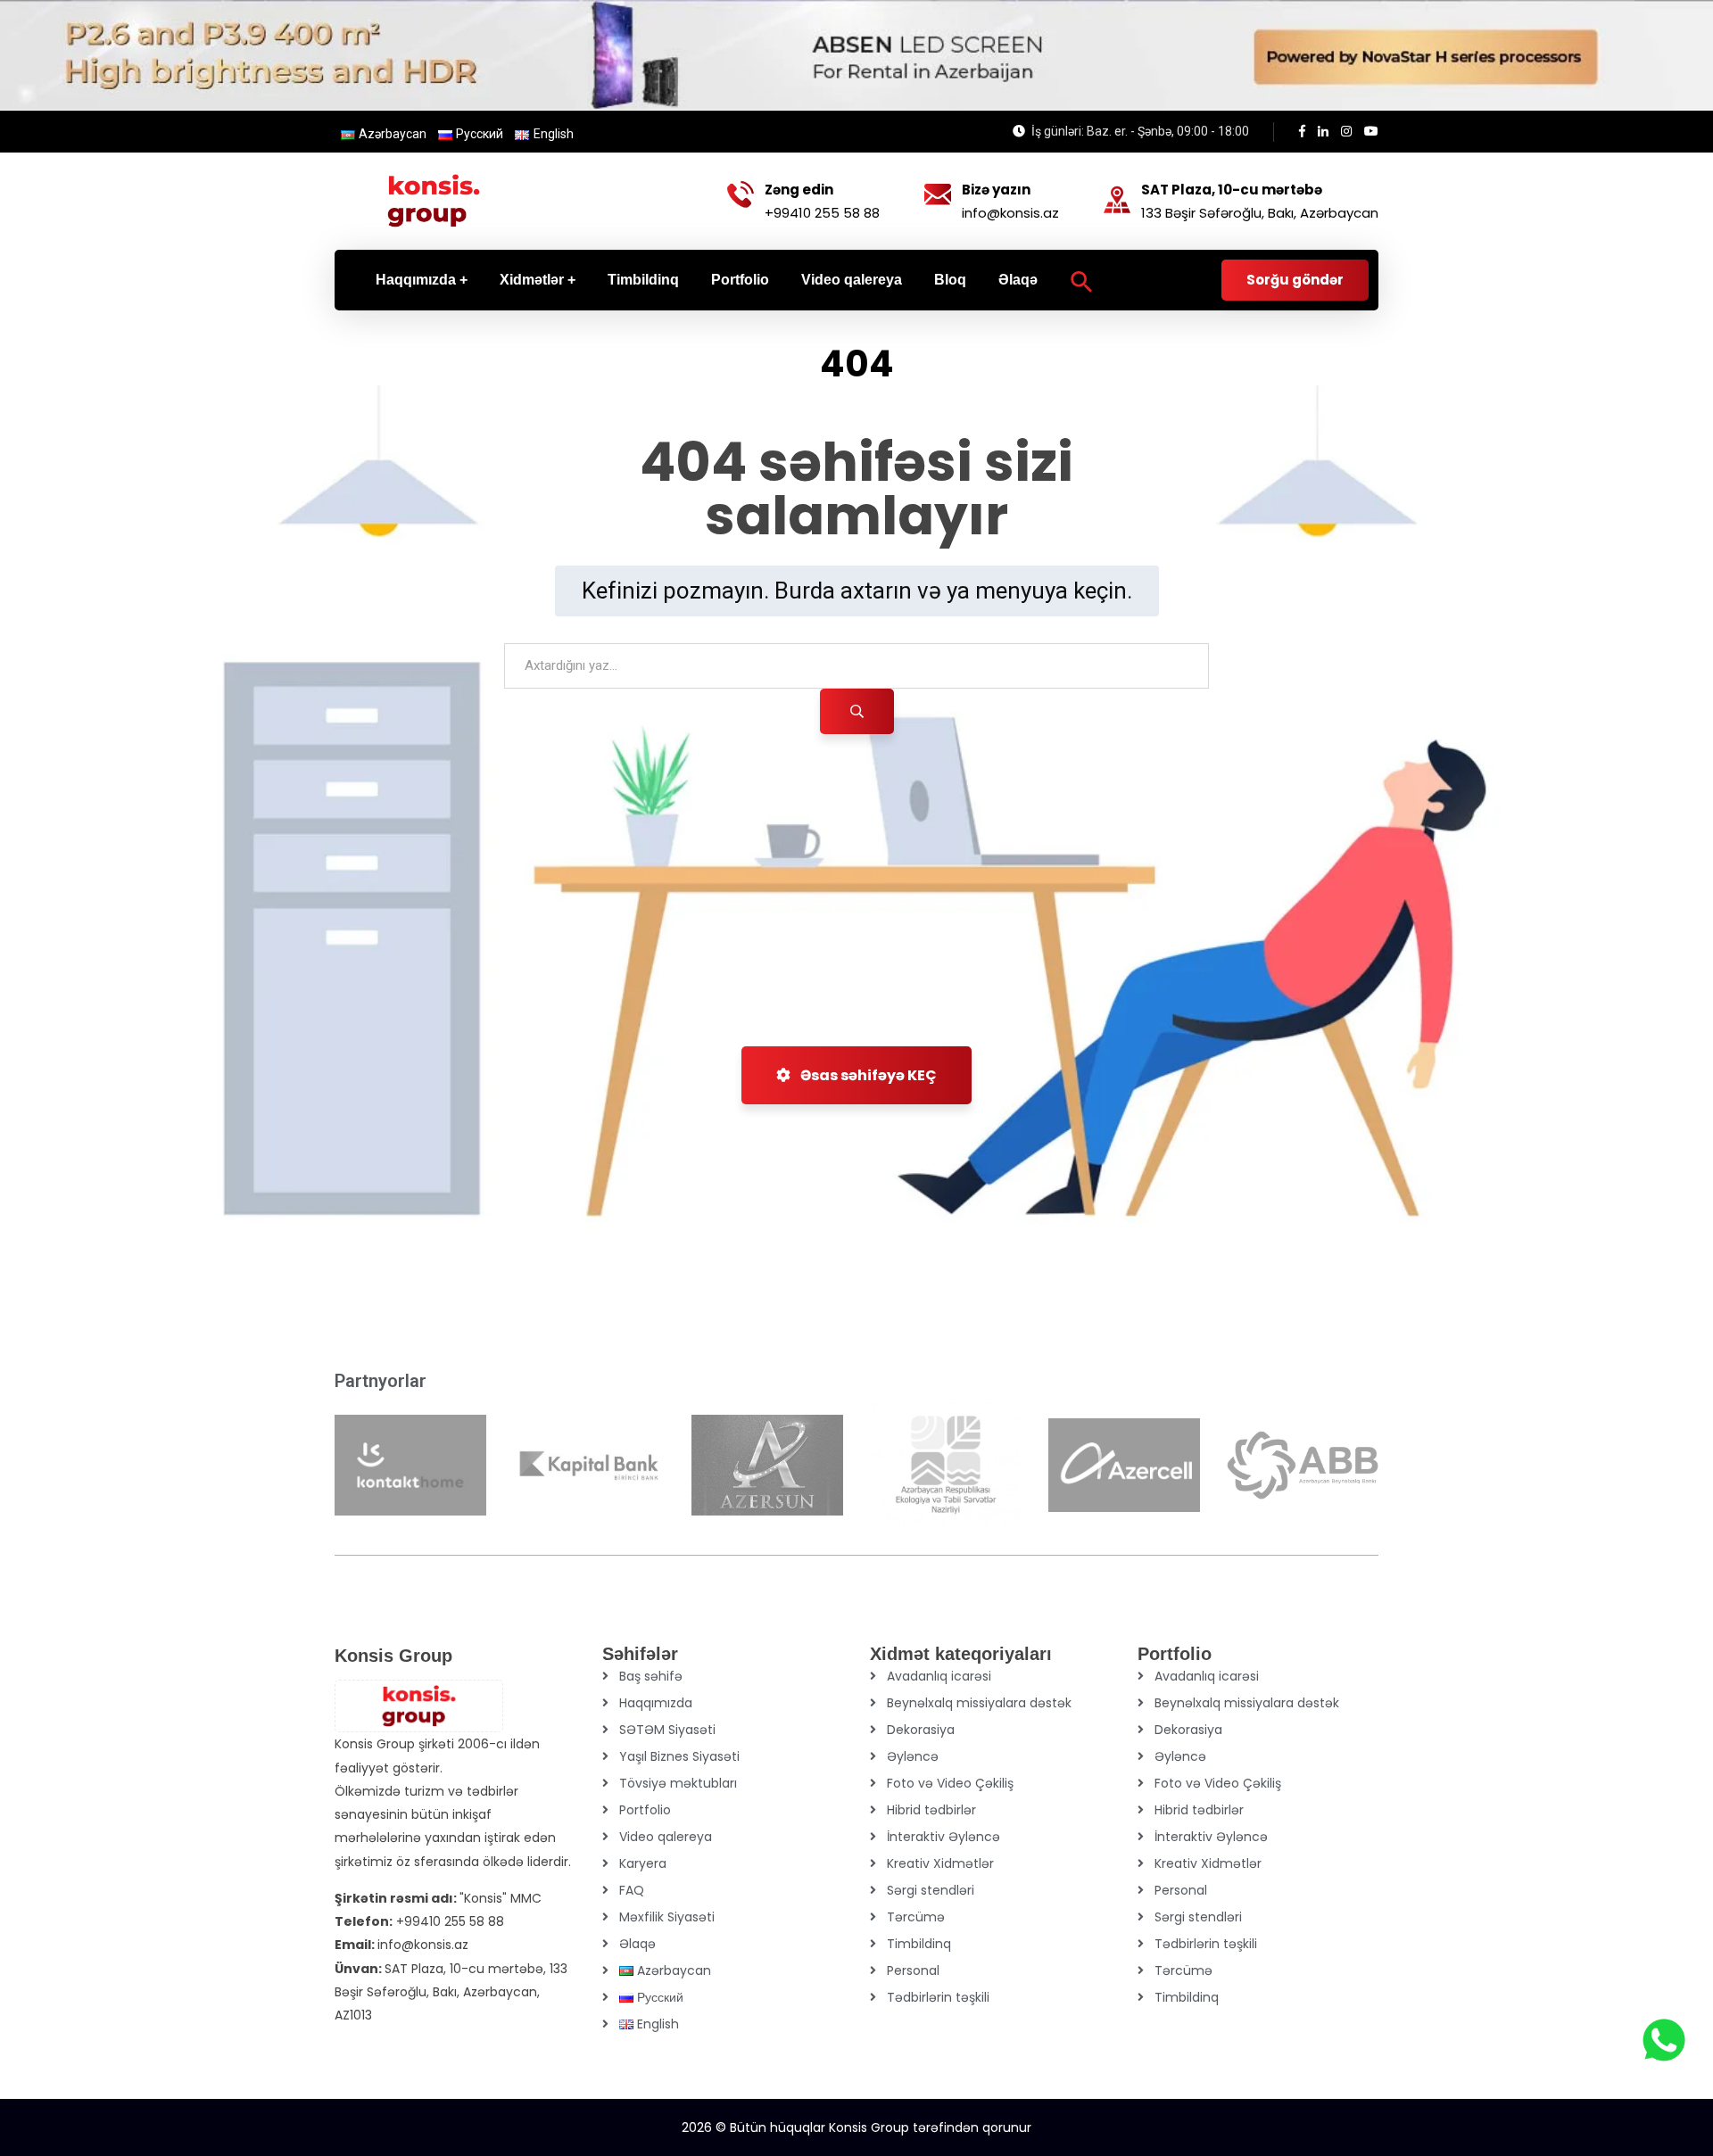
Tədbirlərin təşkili (938, 1997)
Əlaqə (637, 1944)
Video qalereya (666, 1837)
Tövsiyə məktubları (678, 1783)
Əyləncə (913, 1756)
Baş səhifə (651, 1676)
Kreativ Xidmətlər (940, 1863)
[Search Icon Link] (1082, 280)
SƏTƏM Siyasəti (667, 1730)
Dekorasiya (921, 1730)
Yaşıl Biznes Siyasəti (679, 1756)
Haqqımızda (656, 1703)
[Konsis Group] (434, 201)
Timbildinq (919, 1944)
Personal (913, 1970)
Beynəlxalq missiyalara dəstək (979, 1703)
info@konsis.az (1010, 213)
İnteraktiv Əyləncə (943, 1837)
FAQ (632, 1890)
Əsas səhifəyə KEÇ (867, 1075)
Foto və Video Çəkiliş (950, 1783)
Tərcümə (916, 1917)
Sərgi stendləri (931, 1890)
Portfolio (645, 1810)
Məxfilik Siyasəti (667, 1917)
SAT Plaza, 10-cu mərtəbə (1232, 190)
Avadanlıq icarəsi (939, 1676)
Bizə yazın (996, 190)
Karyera (643, 1863)
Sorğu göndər (1295, 280)
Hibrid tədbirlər (931, 1810)
